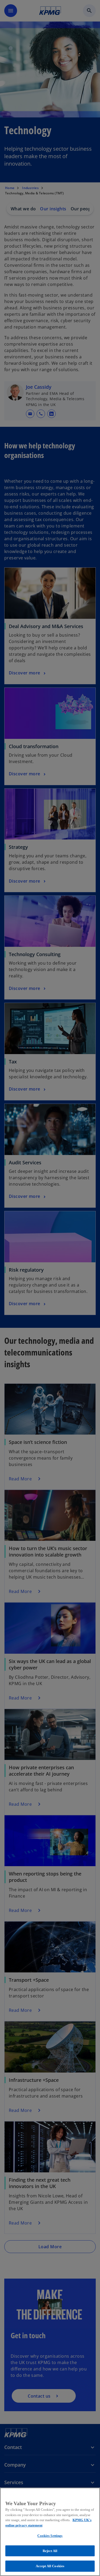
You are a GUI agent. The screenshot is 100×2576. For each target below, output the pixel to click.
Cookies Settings (50, 2536)
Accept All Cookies (50, 2566)
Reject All (50, 2551)
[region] (50, 2532)
